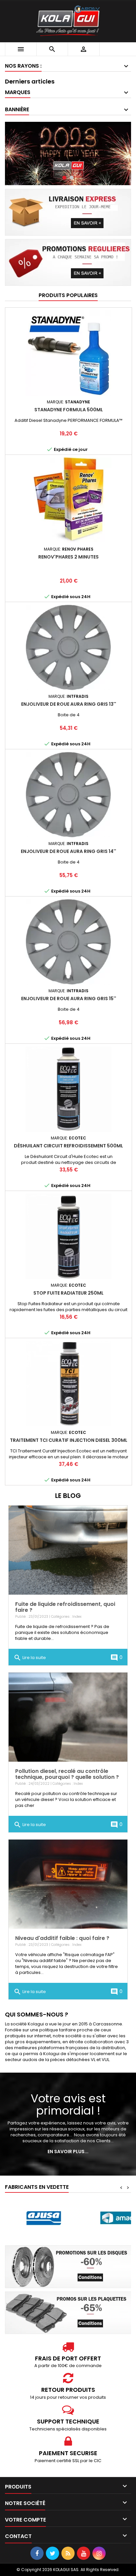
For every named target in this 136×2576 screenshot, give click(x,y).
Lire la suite (30, 1658)
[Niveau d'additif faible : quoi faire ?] (68, 1884)
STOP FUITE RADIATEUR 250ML (68, 1293)
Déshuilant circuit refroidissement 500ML (68, 1146)
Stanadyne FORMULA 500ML (69, 410)
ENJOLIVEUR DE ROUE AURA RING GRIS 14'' (68, 851)
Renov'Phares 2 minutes (68, 557)
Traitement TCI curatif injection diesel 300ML (69, 1440)
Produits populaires (68, 295)
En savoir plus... (68, 2152)
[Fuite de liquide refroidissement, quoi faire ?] (68, 1550)
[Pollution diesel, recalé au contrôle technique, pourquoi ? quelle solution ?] (68, 1717)
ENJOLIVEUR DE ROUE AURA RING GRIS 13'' (69, 704)
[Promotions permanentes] (68, 262)
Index (77, 1617)
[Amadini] (44, 2218)
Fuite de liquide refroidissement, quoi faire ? (65, 1607)
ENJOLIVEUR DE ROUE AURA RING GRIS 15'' (69, 999)
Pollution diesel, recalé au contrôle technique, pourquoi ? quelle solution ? (67, 1774)
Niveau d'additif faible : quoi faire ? (62, 1938)
